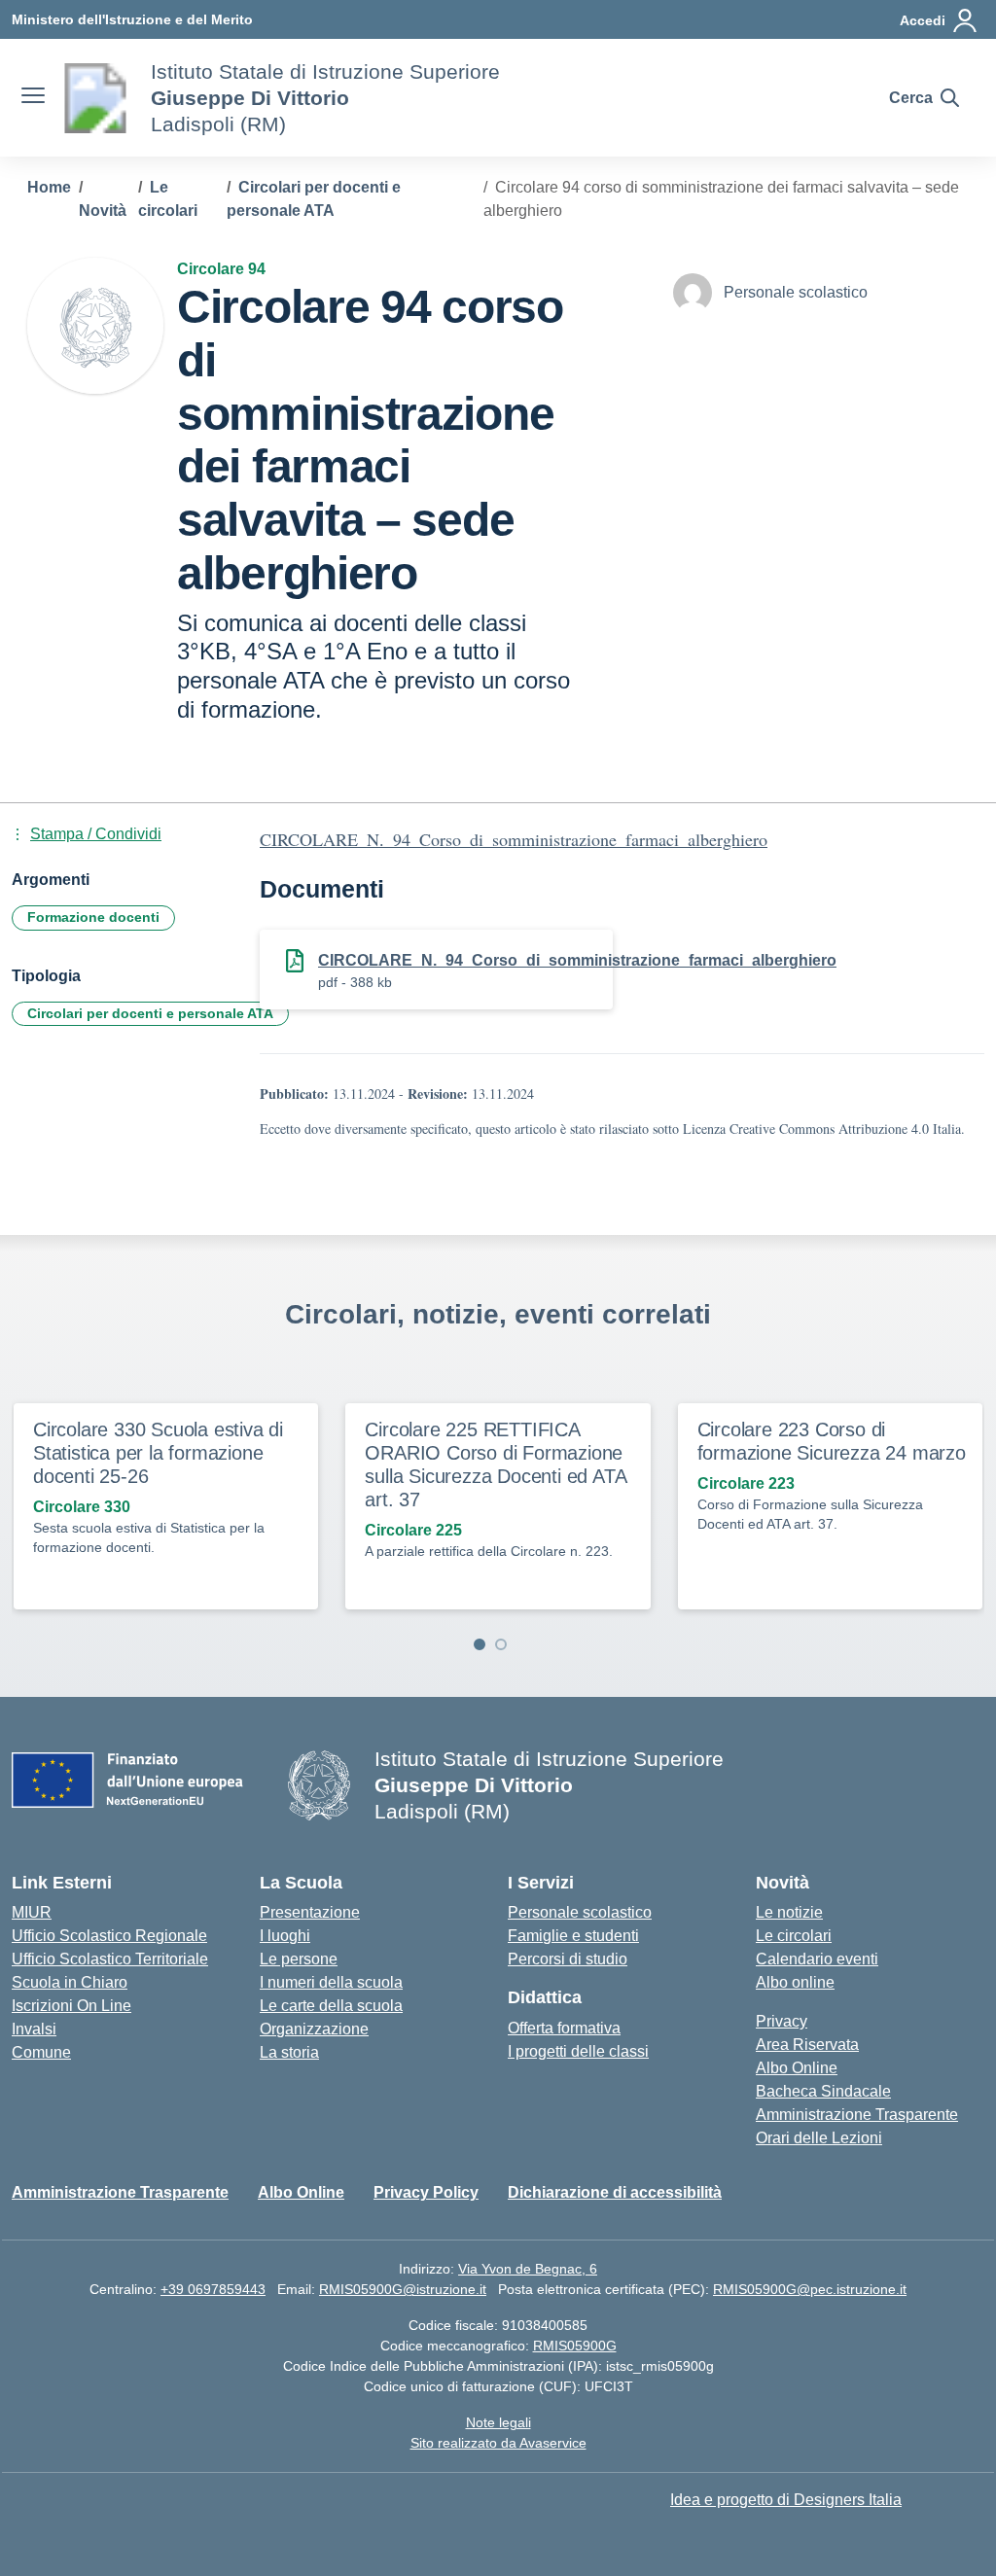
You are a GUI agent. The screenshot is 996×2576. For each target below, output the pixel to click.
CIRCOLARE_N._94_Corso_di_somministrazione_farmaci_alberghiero (514, 839)
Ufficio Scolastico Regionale (109, 1936)
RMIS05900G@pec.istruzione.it (810, 2289)
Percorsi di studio (568, 1959)
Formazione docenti (93, 917)
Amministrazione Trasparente (857, 2115)
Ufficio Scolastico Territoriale (110, 1959)
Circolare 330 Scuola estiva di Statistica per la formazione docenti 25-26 (158, 1453)
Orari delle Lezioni (819, 2138)
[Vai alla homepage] (95, 98)
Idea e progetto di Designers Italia (786, 2500)
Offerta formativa (564, 2028)
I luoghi (285, 1936)
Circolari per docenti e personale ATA (150, 1013)
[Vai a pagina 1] (480, 1644)
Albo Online (797, 2068)
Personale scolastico (580, 1912)
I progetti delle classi (578, 2051)
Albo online (795, 1982)
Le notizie (789, 1912)
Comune (41, 2052)
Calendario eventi (817, 1959)
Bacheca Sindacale (823, 2091)
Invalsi (34, 2029)
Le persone (299, 1959)
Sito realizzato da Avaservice (498, 2443)
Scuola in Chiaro (70, 1982)
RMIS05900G (575, 2346)
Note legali (498, 2422)
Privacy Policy (426, 2192)
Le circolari (794, 1936)
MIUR (32, 1912)
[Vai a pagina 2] (501, 1644)
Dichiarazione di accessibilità (615, 2192)
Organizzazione (314, 2029)
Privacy (782, 2021)
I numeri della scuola (331, 1982)
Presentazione (310, 1912)
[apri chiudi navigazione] (33, 98)
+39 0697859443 (213, 2289)
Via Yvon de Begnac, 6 (528, 2269)
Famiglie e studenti (573, 1936)
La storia (289, 2052)
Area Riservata (807, 2045)
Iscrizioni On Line (71, 2006)
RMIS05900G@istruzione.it (403, 2289)
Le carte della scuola (331, 2006)
